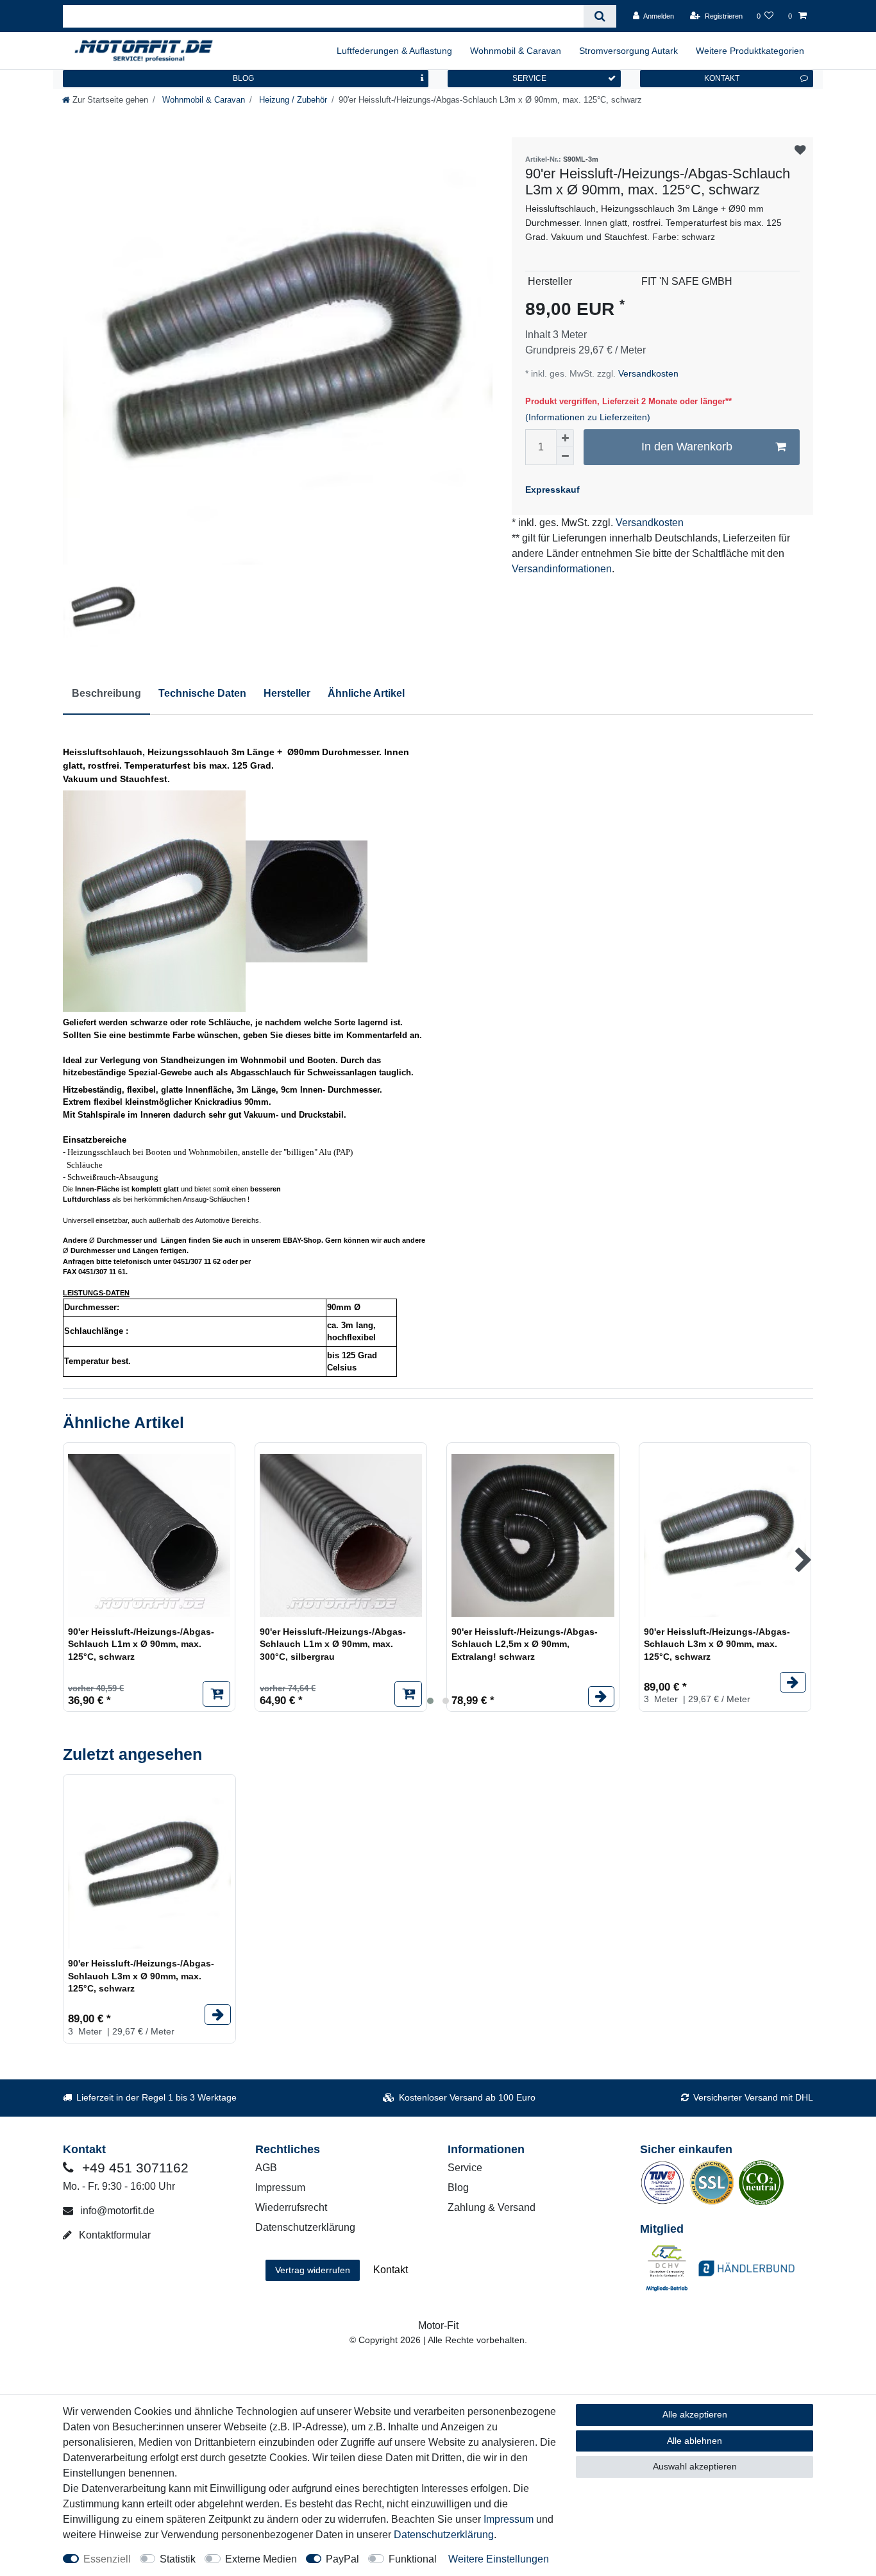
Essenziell (107, 2559)
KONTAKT (722, 78)
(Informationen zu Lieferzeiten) (588, 417)
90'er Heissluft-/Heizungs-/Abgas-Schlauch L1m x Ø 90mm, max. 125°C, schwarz (141, 1644)
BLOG (243, 78)
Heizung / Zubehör (292, 100)
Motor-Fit (438, 2325)
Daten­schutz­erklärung (444, 2535)
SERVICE (529, 78)
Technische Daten (202, 693)
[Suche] (600, 16)
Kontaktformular (114, 2235)
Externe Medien (261, 2559)
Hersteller (287, 693)
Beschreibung (106, 693)
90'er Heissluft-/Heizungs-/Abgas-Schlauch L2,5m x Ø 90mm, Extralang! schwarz (525, 1644)
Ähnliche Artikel (366, 693)
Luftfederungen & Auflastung (394, 51)
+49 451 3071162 (133, 2168)
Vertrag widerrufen (313, 2270)
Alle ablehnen (695, 2441)
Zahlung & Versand (492, 2207)
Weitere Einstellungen (499, 2559)
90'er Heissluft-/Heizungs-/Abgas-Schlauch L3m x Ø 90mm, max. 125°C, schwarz (717, 1644)
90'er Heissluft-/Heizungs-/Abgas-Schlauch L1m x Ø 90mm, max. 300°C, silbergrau (333, 1644)
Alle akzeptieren (695, 2414)
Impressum (280, 2188)
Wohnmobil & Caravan (516, 51)
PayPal (342, 2559)
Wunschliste (800, 150)
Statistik (178, 2559)
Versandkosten (647, 373)
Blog (458, 2188)
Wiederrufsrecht (291, 2207)
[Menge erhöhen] (565, 438)
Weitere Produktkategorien (750, 51)
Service (465, 2168)
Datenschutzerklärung (305, 2227)
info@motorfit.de (116, 2211)
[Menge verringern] (565, 456)
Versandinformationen (562, 569)
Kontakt (391, 2270)
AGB (266, 2168)
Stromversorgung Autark (628, 51)
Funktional (413, 2559)
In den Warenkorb (687, 447)
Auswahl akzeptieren (695, 2466)
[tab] (106, 694)
